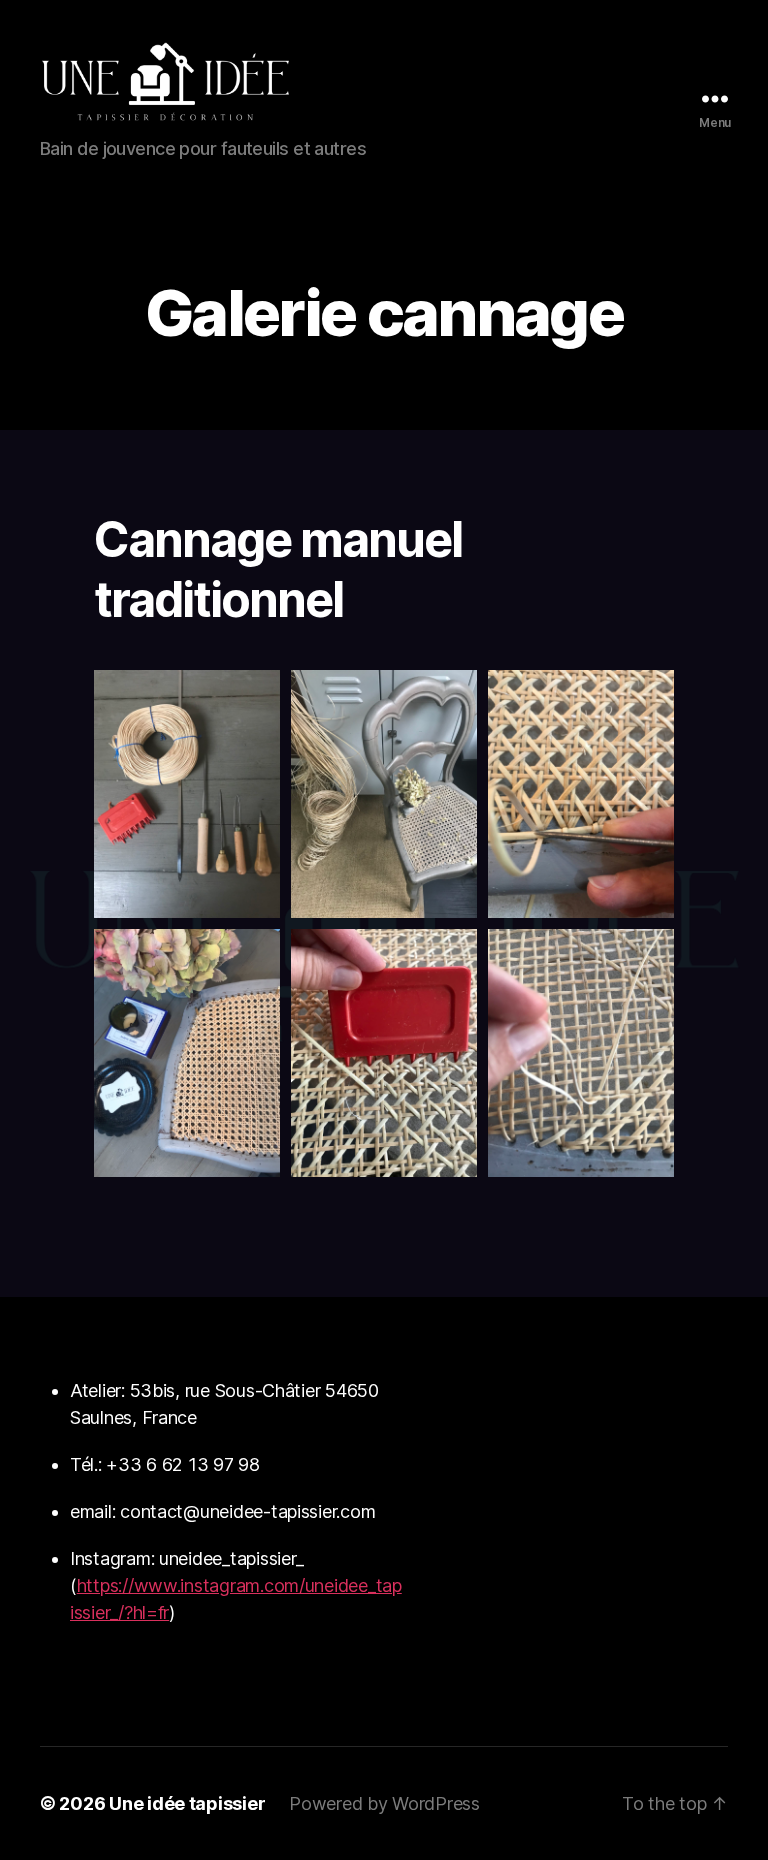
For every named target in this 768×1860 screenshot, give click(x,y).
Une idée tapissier (187, 1803)
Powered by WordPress (384, 1803)
